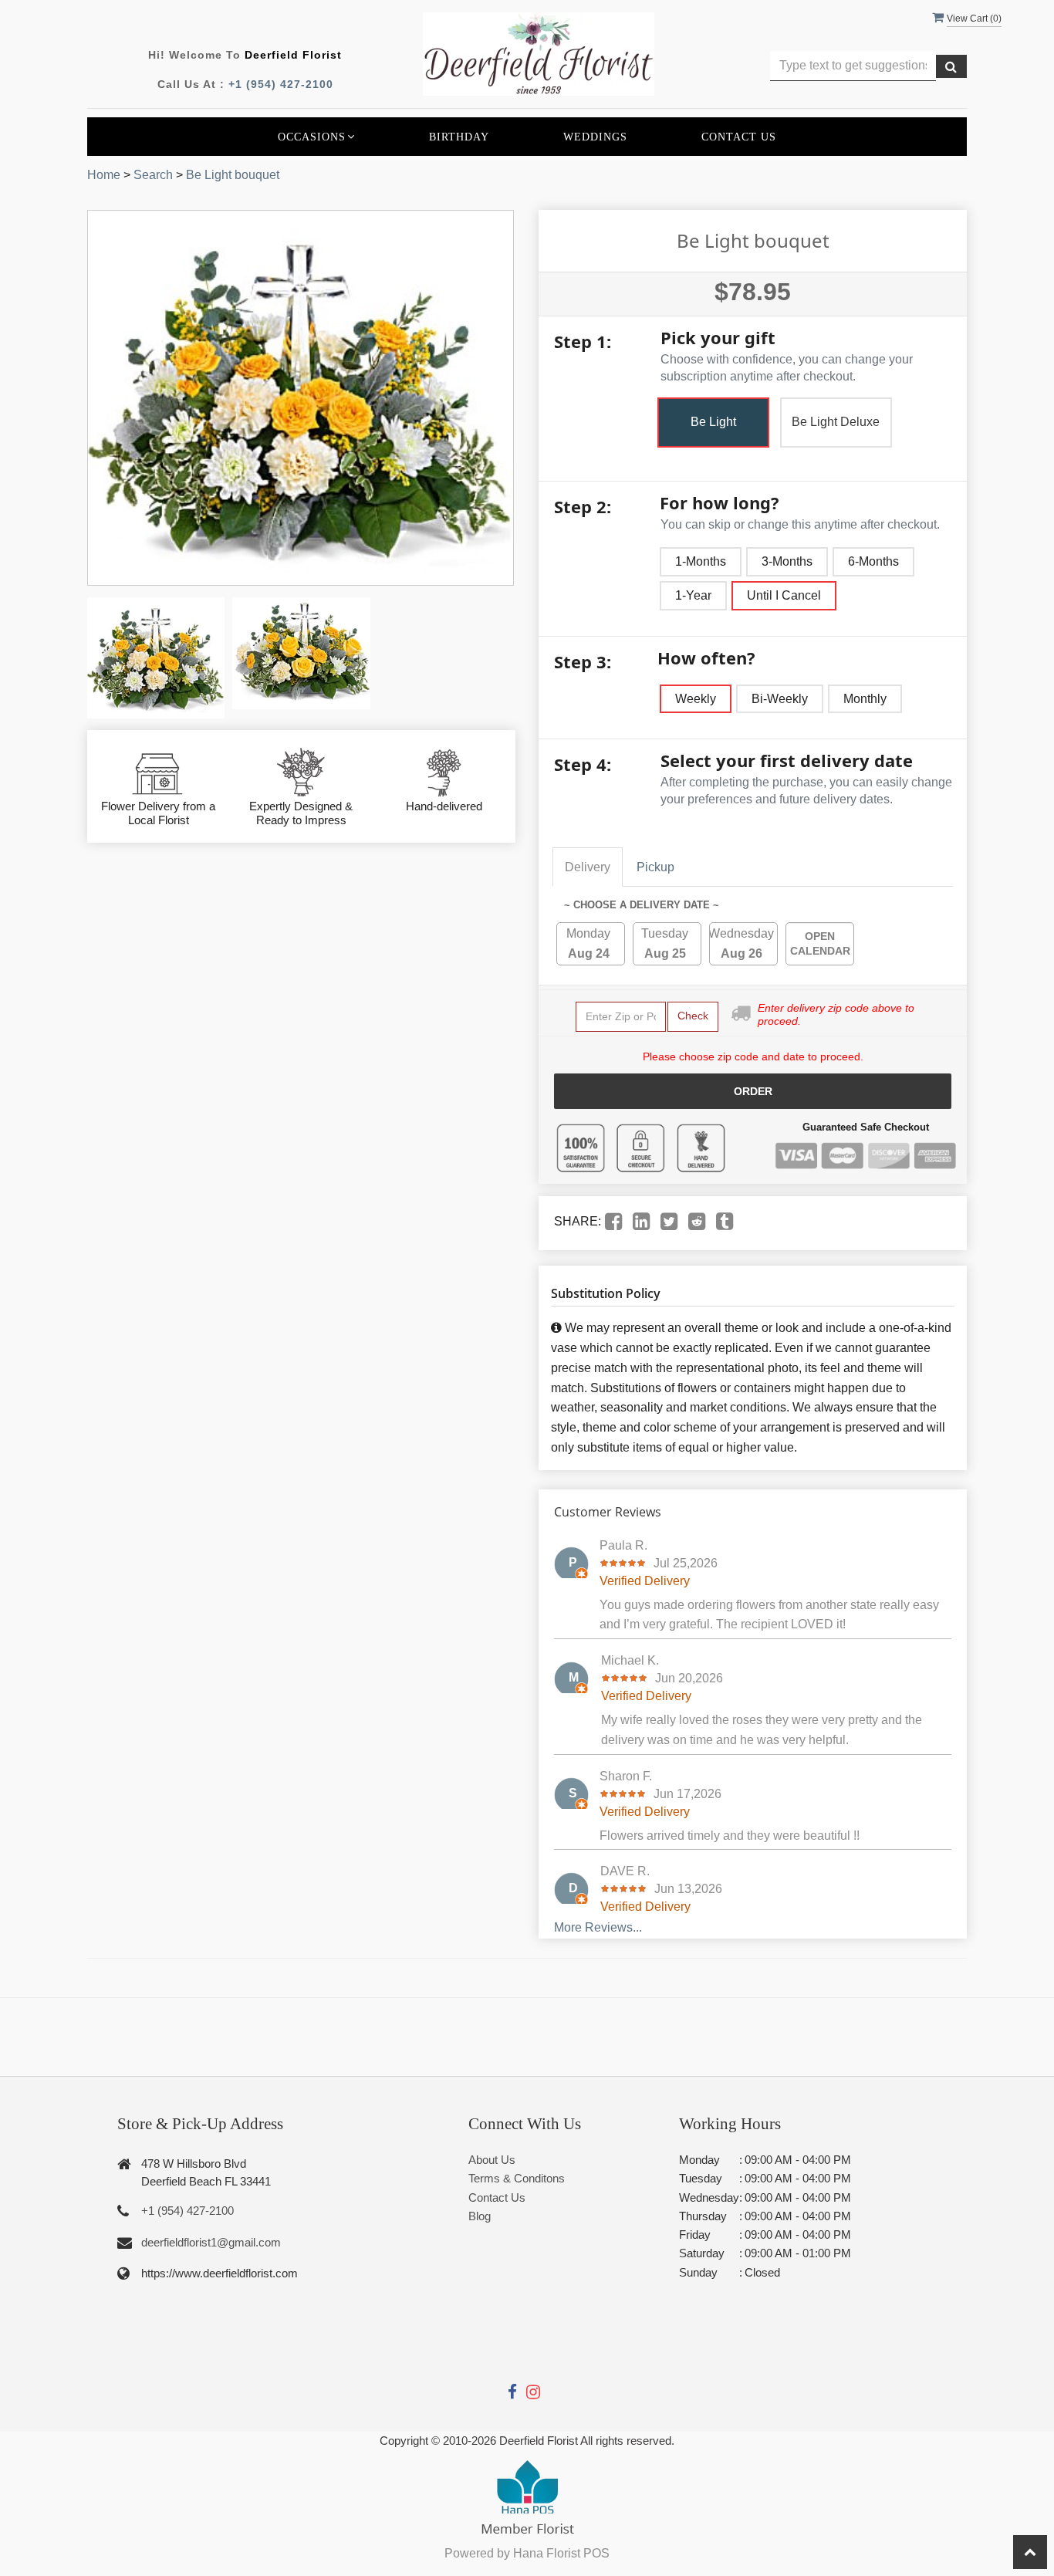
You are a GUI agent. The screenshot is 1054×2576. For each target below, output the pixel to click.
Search (153, 175)
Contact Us (739, 137)
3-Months (787, 561)
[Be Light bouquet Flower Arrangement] (156, 658)
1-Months (701, 561)
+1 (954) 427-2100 (281, 84)
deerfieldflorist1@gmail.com (211, 2242)
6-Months (873, 561)
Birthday (459, 137)
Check (693, 1016)
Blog (480, 2216)
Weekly (696, 699)
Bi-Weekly (780, 699)
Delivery (588, 867)
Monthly (865, 699)
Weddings (595, 137)
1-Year (693, 595)
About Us (492, 2160)
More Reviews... (598, 1927)
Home (104, 175)
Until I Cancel (784, 595)
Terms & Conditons (517, 2178)
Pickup (655, 867)
